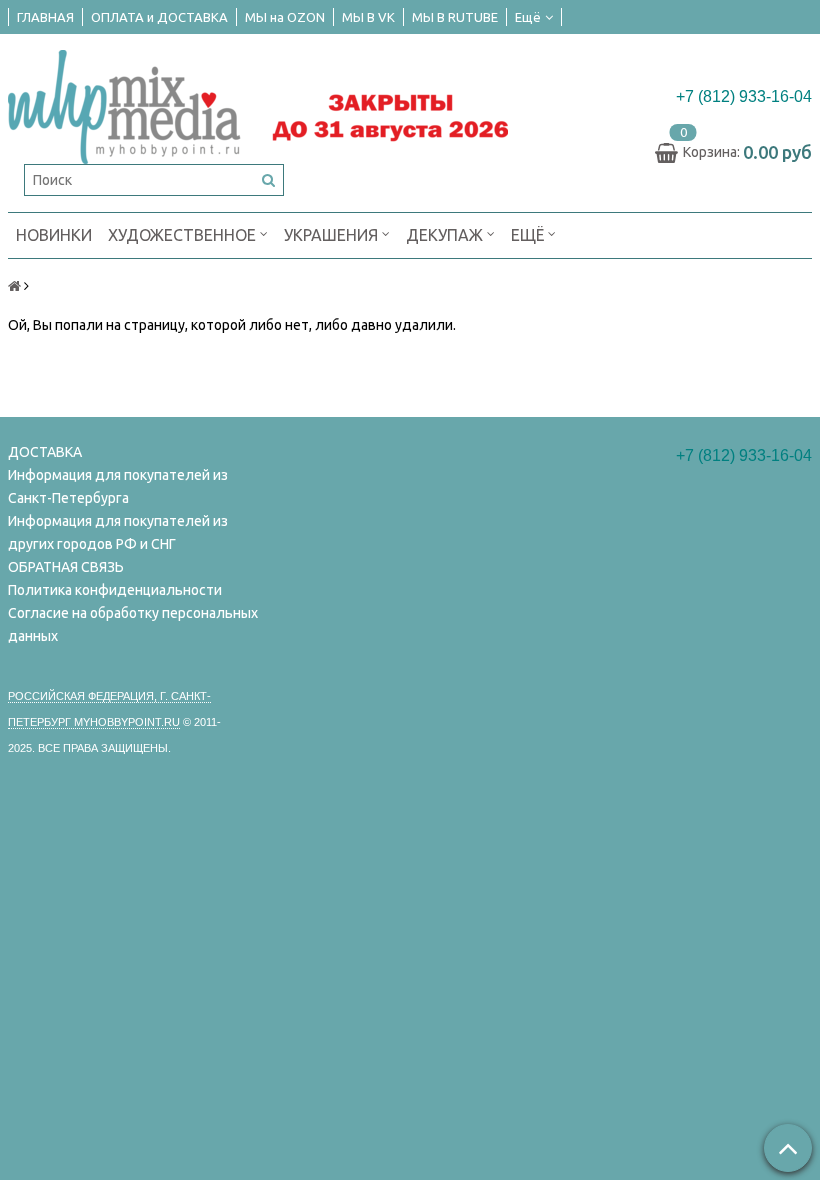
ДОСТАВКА (45, 452)
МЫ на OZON (285, 17)
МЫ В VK (368, 17)
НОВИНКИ (54, 235)
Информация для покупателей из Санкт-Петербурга (118, 486)
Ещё (528, 17)
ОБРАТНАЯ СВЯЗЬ (66, 567)
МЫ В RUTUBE (455, 17)
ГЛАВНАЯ (45, 17)
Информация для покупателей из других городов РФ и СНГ (118, 532)
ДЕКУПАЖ (446, 235)
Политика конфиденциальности (115, 590)
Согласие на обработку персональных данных (133, 624)
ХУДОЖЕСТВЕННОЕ (184, 235)
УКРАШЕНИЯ (333, 235)
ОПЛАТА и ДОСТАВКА (159, 17)
